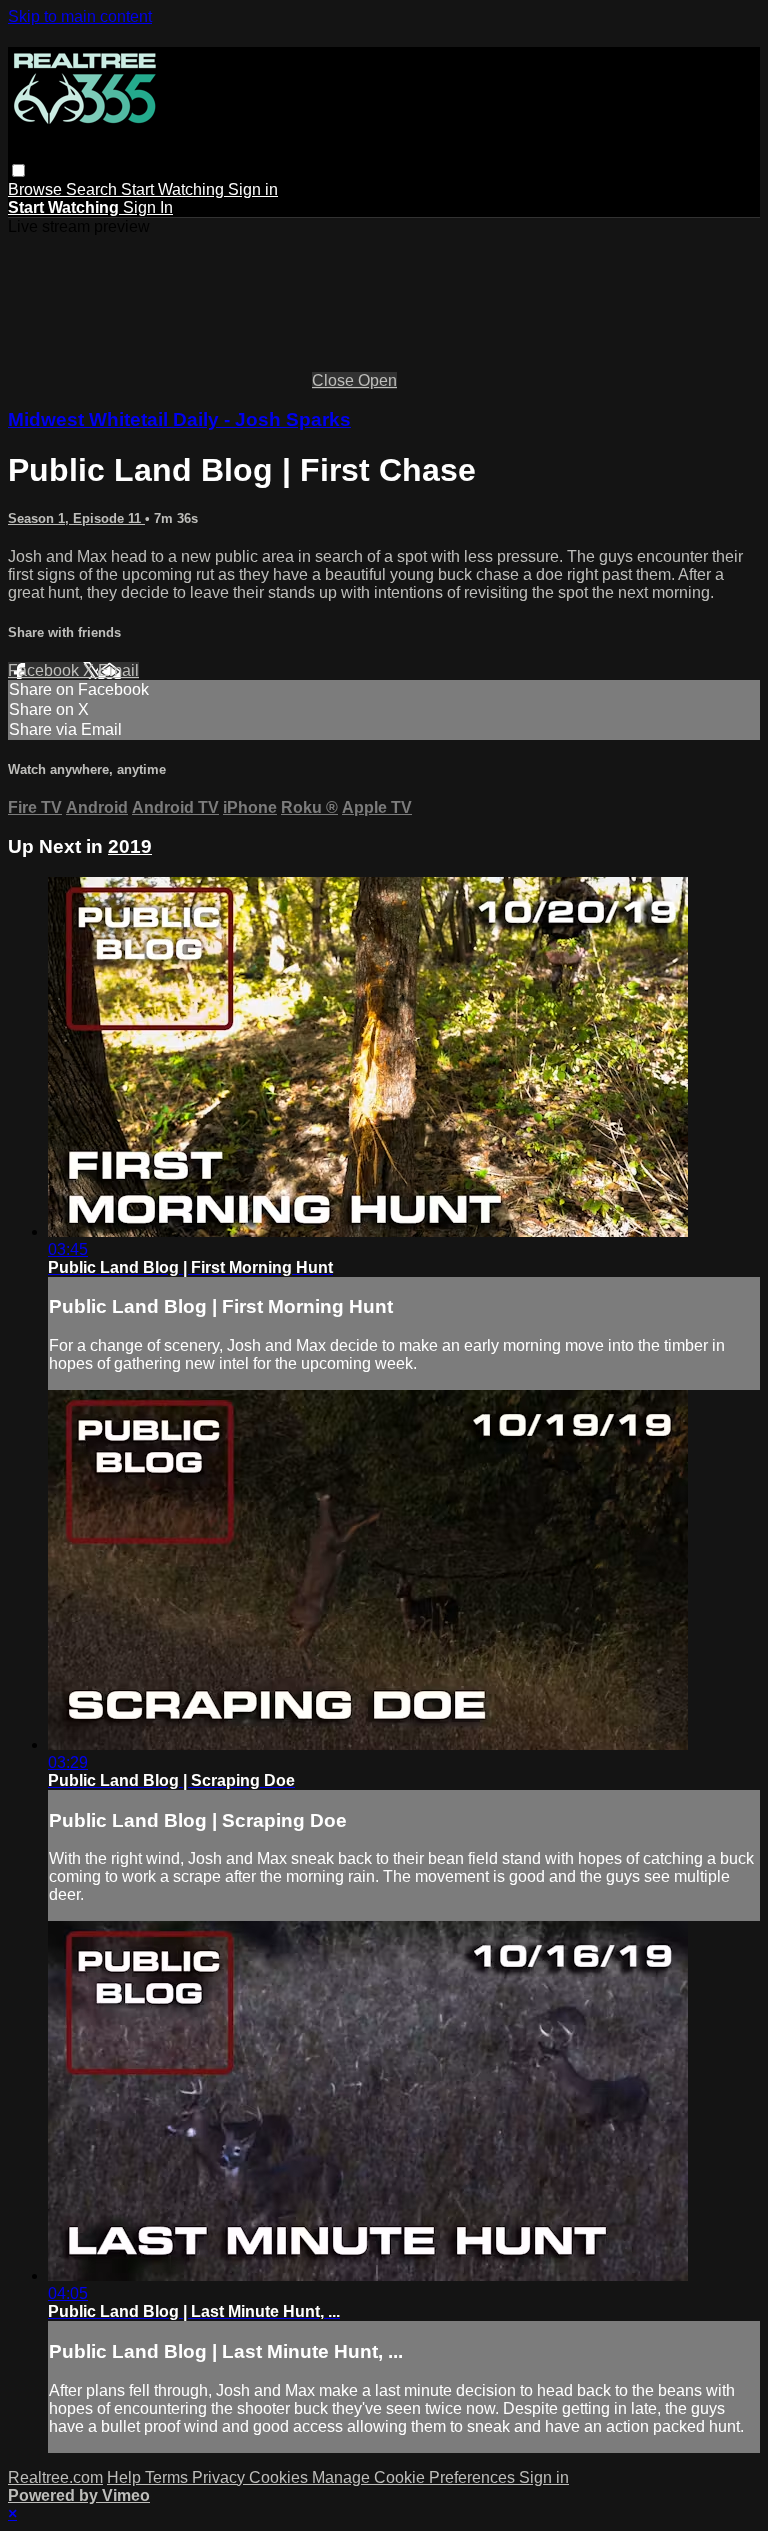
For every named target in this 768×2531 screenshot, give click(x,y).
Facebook (45, 670)
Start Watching (174, 189)
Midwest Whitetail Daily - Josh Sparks (179, 419)
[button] (18, 170)
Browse (37, 189)
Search (93, 189)
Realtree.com (55, 2477)
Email (118, 670)
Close (335, 380)
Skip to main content (80, 16)
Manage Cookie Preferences (415, 2477)
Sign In (148, 207)
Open (377, 380)
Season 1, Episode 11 (76, 518)
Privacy (220, 2477)
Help (126, 2477)
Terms (168, 2477)
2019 (130, 846)
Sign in (253, 189)
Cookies (280, 2477)
